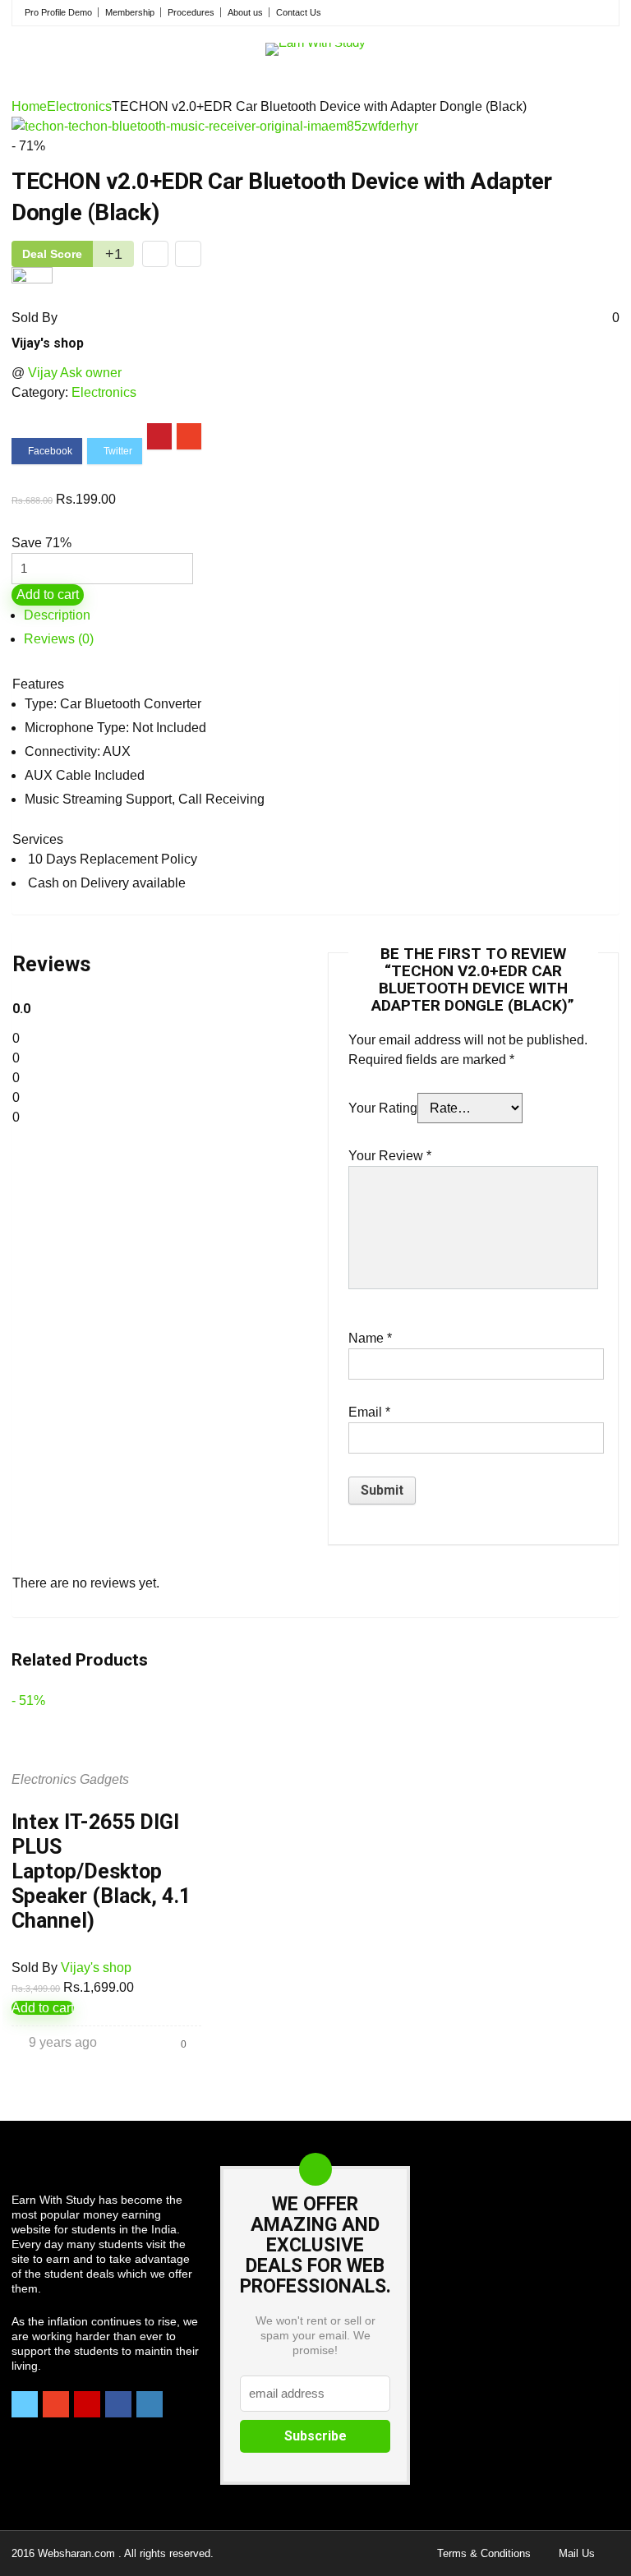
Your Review (390, 1156)
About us (245, 12)
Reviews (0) (59, 639)
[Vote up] (188, 254)
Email (369, 1412)
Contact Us (299, 12)
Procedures (191, 12)
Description (57, 615)
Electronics (79, 106)
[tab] (322, 615)
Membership (130, 12)
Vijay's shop (48, 343)
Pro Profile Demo (58, 12)
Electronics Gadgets (70, 1779)
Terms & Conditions (484, 2553)
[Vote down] (155, 254)
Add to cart (48, 594)
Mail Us (577, 2553)
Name (370, 1338)
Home (29, 106)
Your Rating (383, 1108)
